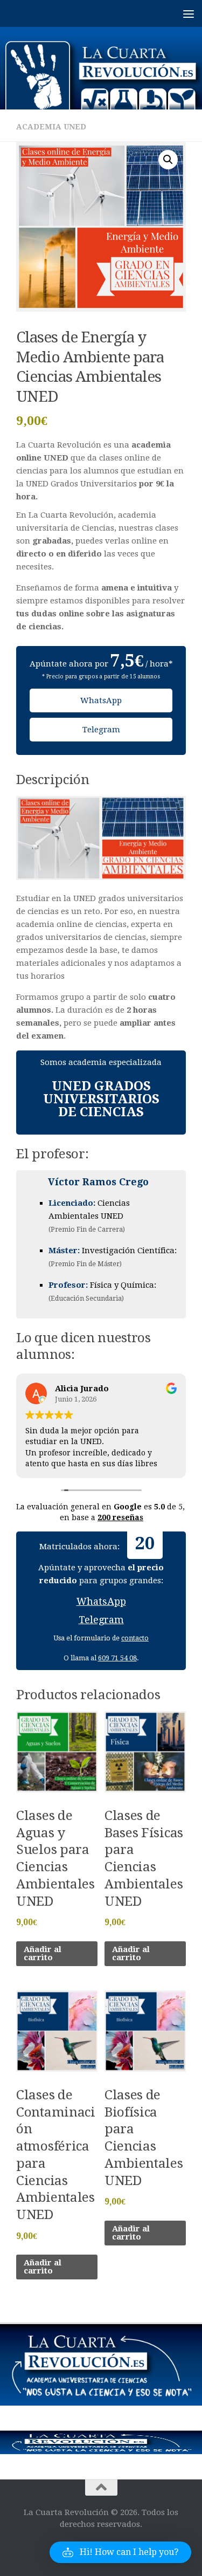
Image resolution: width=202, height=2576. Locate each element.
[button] (168, 160)
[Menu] (189, 13)
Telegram (101, 730)
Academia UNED (51, 127)
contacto (135, 1638)
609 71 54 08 (117, 1658)
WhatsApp (101, 700)
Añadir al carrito (43, 1953)
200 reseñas (120, 1517)
